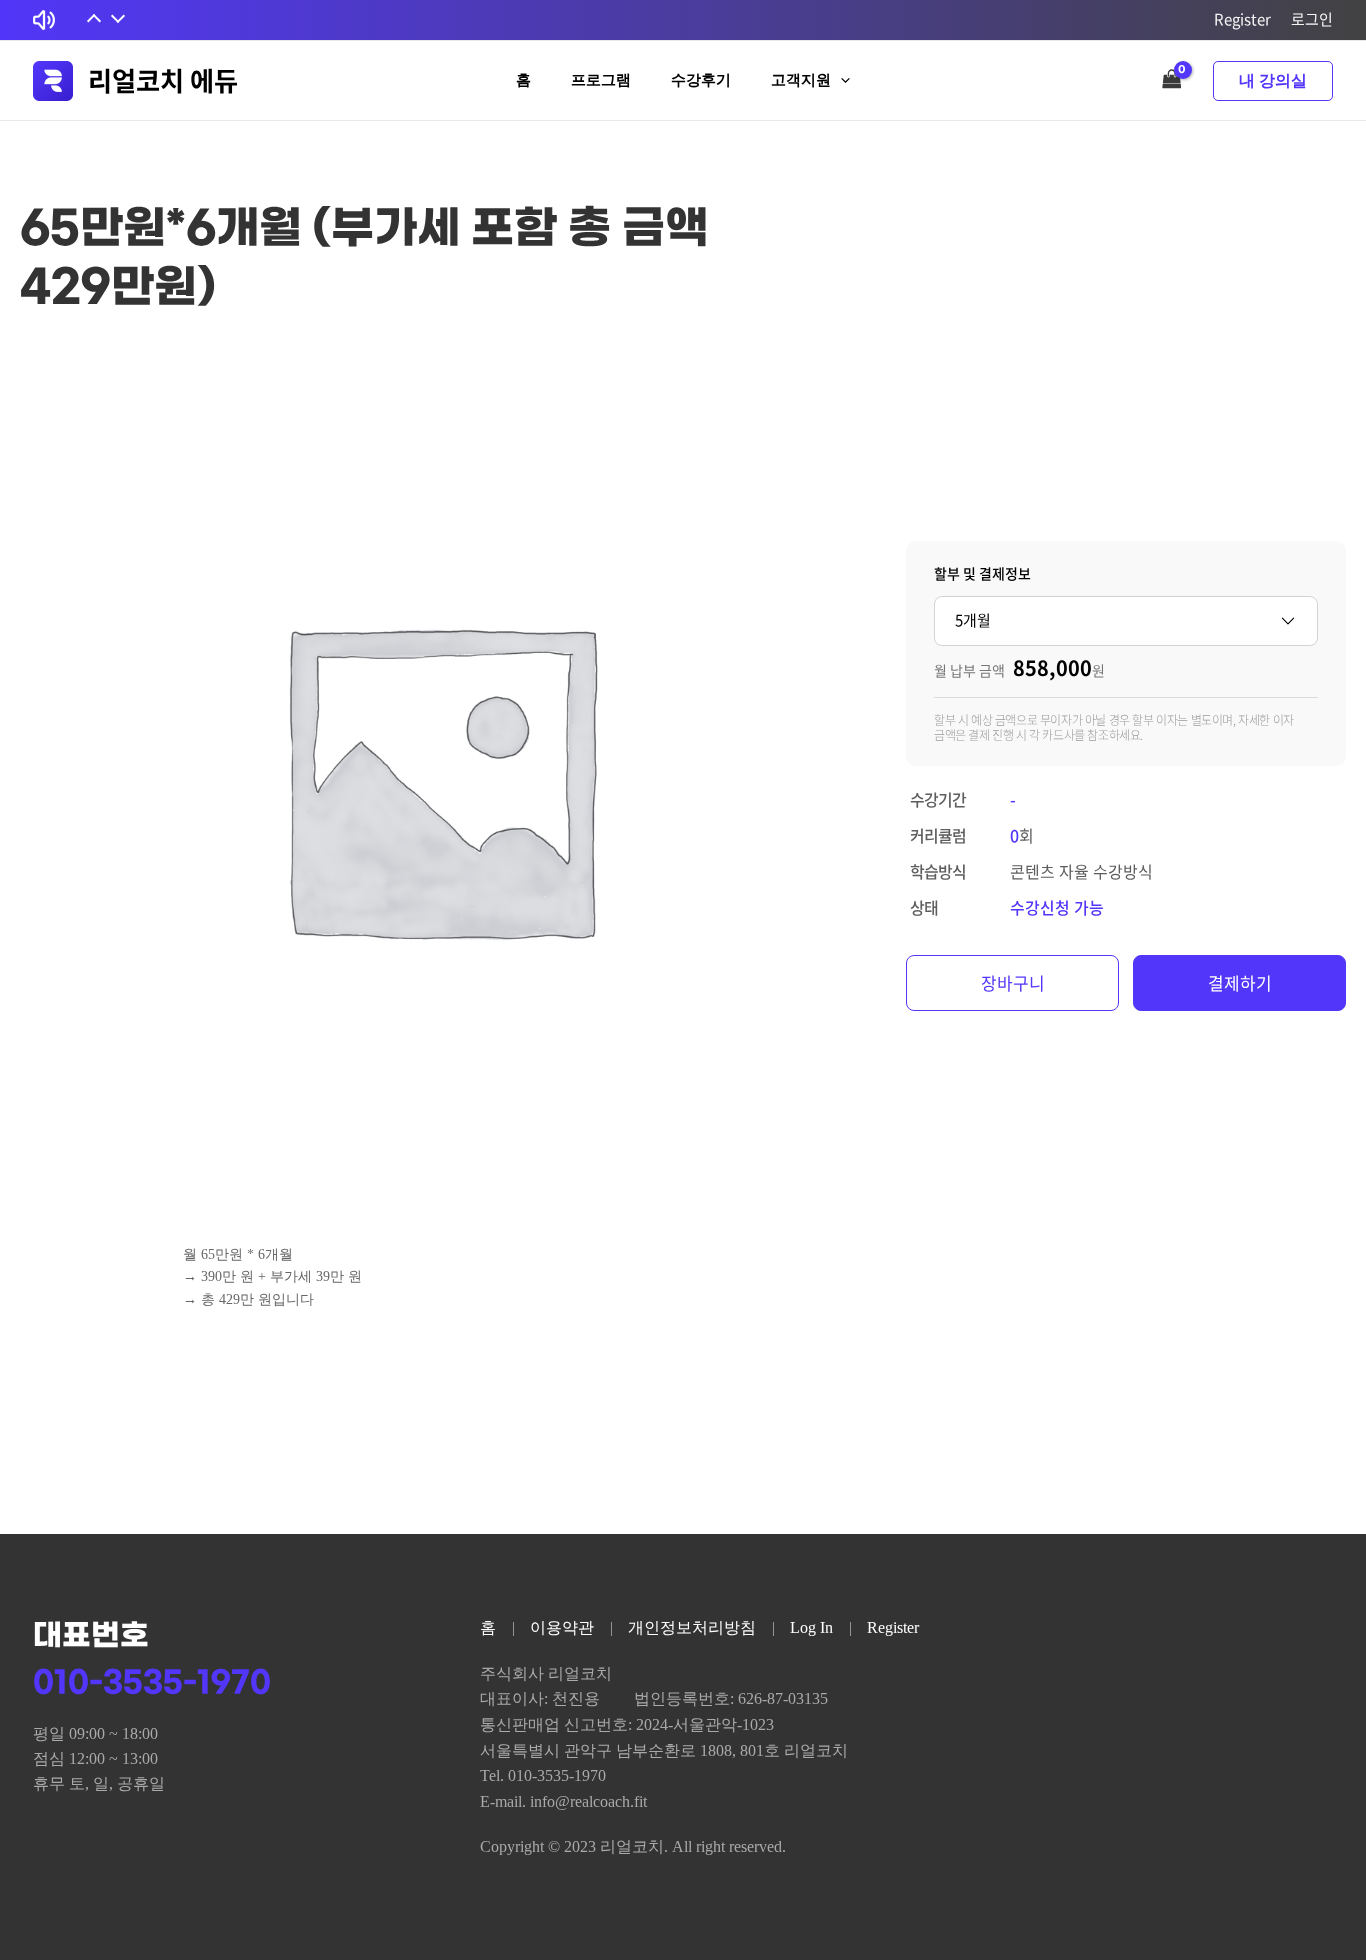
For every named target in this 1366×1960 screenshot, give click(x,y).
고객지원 (801, 80)
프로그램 (601, 80)
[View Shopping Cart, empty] (1172, 80)
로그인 (1312, 19)
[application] (840, 80)
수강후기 (701, 80)
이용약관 (562, 1627)
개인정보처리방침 (692, 1627)
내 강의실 (1273, 80)
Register (1242, 19)
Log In (811, 1627)
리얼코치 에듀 (163, 80)
